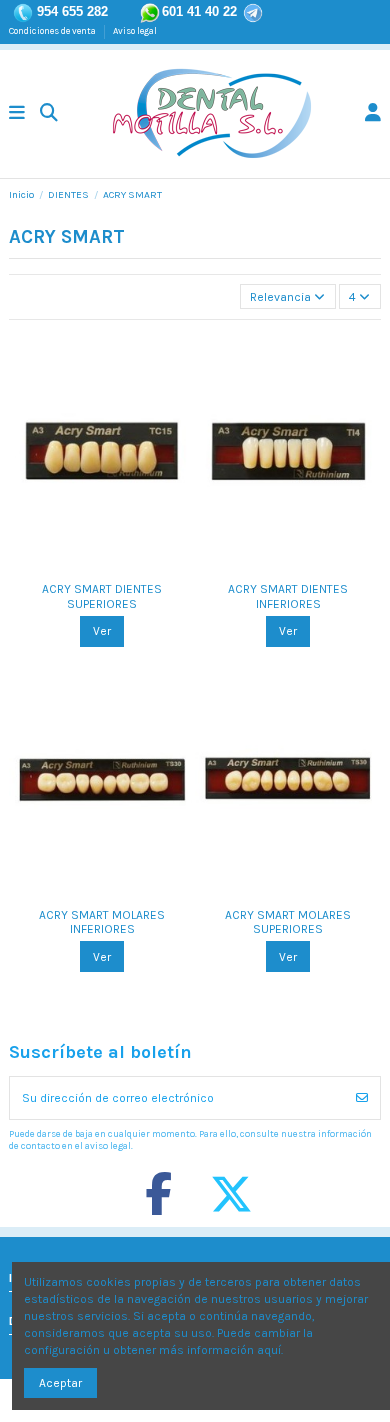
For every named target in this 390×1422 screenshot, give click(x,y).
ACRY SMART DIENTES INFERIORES (288, 596)
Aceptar (60, 1383)
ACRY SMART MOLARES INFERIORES (102, 922)
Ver (102, 631)
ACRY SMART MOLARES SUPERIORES (288, 922)
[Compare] (89, 566)
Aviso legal (135, 30)
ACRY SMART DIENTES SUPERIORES (102, 596)
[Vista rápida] (114, 566)
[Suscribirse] (362, 1098)
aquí (269, 1350)
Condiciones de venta (53, 30)
